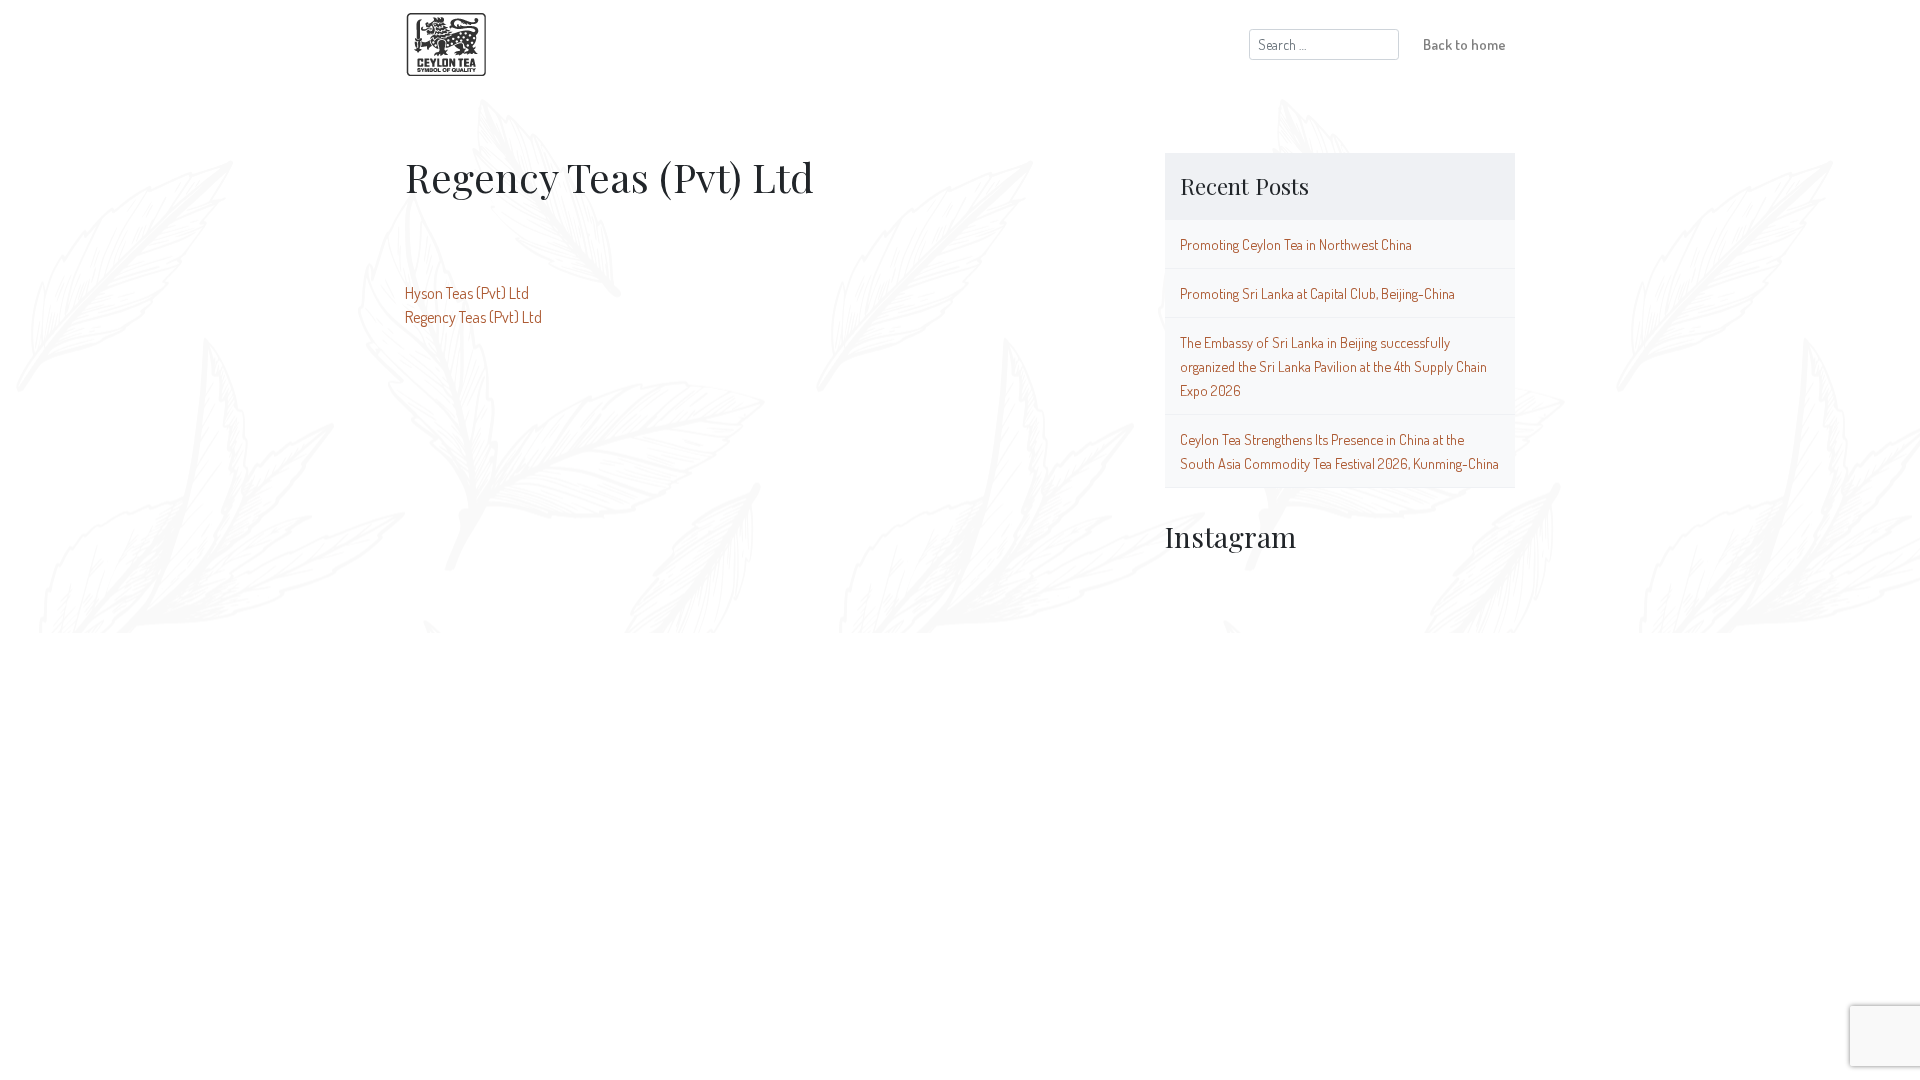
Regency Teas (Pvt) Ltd (473, 317)
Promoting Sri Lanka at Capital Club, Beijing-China (1317, 293)
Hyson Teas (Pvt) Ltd (467, 293)
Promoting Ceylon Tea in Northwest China (1296, 244)
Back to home (1464, 44)
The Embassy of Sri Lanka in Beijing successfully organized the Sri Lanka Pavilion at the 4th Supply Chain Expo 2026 (1333, 366)
